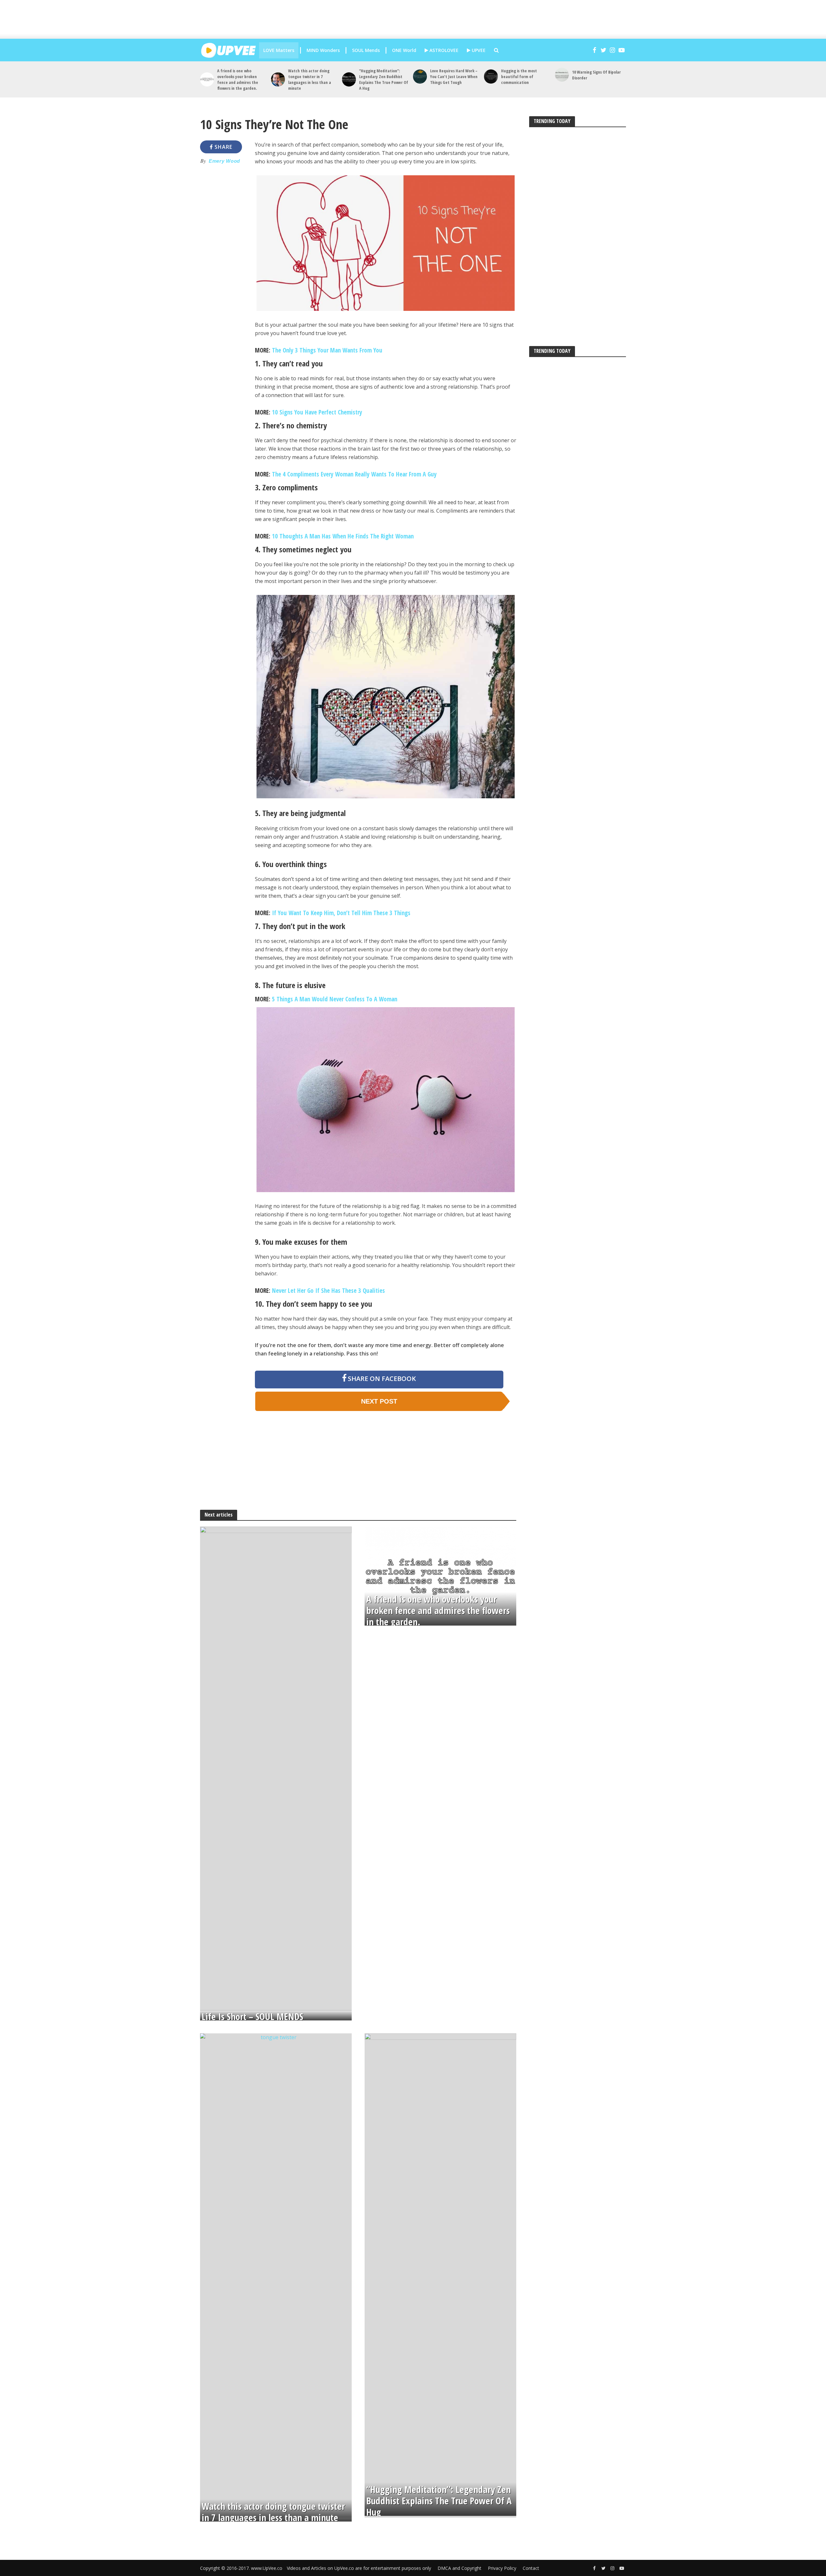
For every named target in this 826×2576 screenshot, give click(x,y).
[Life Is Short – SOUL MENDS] (276, 1768)
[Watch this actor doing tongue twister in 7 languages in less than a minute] (278, 79)
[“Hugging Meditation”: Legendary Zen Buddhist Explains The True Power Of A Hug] (349, 79)
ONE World (404, 50)
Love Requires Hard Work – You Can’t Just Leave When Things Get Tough (454, 77)
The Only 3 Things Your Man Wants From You (327, 350)
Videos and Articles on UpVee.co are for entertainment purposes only (359, 2568)
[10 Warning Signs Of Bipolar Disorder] (562, 75)
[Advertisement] (419, 19)
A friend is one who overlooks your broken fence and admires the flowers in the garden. (238, 79)
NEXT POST (379, 1401)
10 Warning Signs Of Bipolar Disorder (596, 75)
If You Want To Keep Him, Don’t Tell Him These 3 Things (341, 913)
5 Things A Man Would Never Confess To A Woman (335, 999)
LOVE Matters (279, 50)
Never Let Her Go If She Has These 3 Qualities (328, 1291)
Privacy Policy (502, 2568)
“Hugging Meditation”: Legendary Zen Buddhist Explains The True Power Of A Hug (384, 79)
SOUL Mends (366, 50)
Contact (531, 2568)
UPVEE (478, 50)
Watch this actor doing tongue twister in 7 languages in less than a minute (310, 79)
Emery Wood (224, 161)
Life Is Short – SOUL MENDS (252, 2017)
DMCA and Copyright (459, 2568)
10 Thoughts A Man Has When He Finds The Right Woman (343, 536)
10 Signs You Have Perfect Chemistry (317, 412)
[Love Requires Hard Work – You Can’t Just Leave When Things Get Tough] (420, 76)
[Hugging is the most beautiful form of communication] (491, 76)
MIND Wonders (323, 50)
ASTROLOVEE (443, 50)
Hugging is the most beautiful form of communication (519, 77)
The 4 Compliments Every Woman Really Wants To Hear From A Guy (354, 474)
